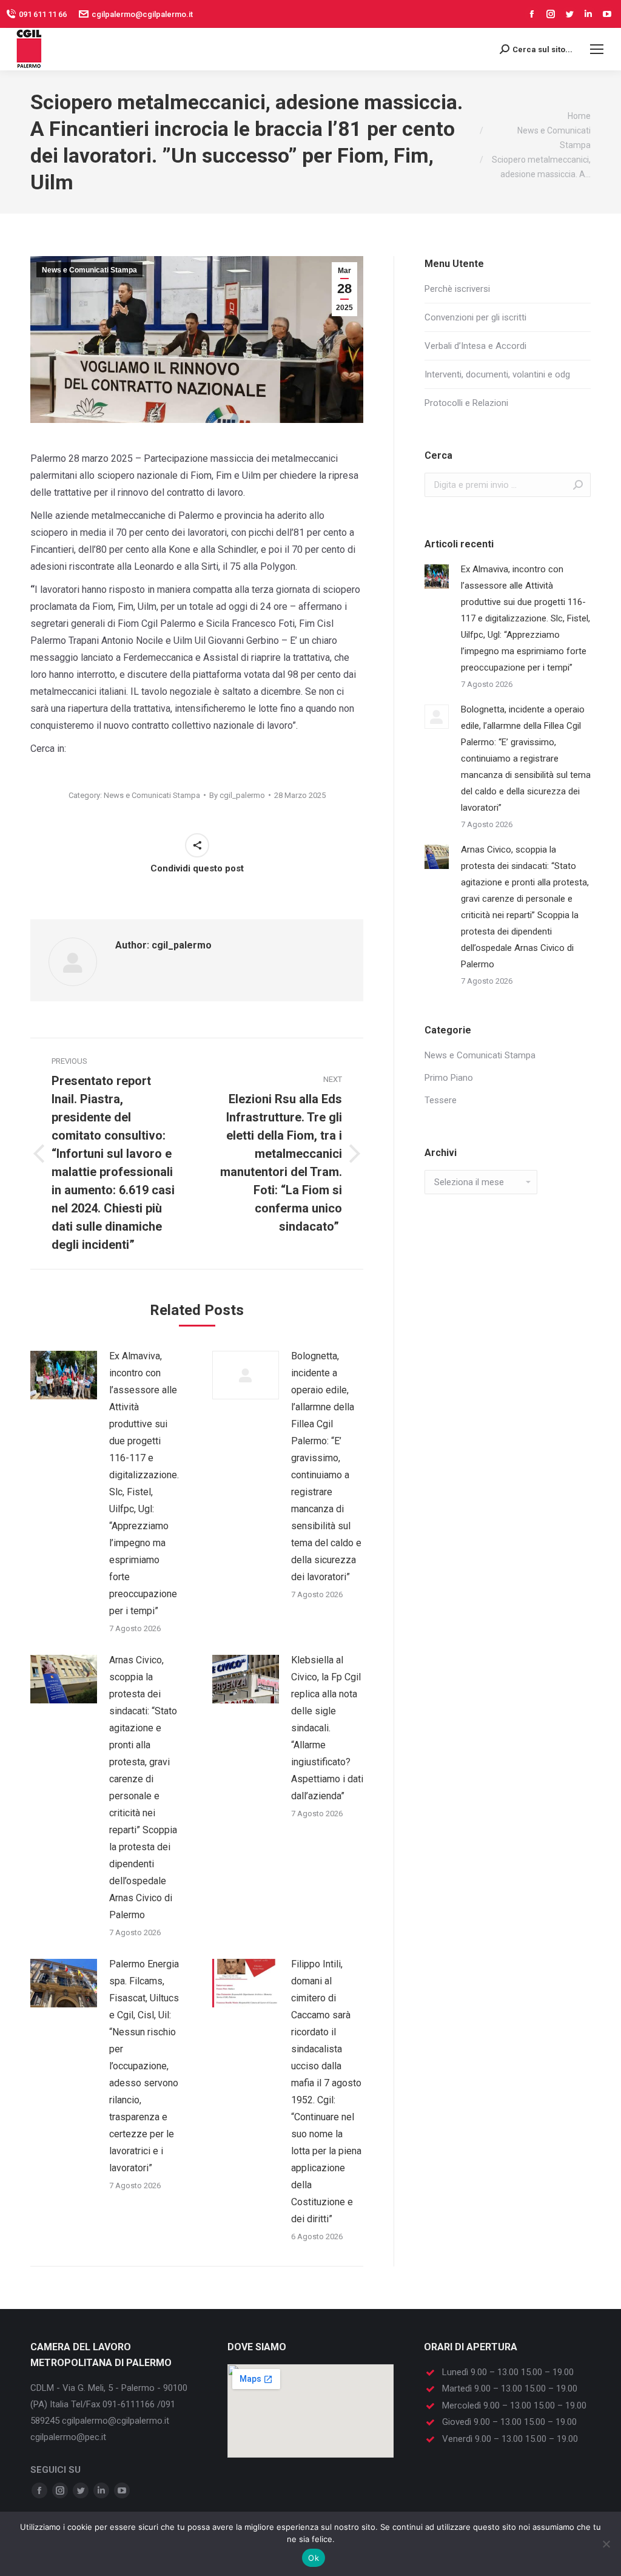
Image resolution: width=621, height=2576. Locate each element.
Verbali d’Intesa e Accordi (475, 346)
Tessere (441, 1100)
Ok (314, 2558)
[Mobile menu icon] (597, 49)
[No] (606, 2544)
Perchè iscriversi (457, 289)
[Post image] (64, 1375)
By (237, 795)
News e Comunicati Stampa (89, 270)
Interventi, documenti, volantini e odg (497, 374)
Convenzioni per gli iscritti (475, 317)
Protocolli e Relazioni (466, 403)
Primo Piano (449, 1078)
